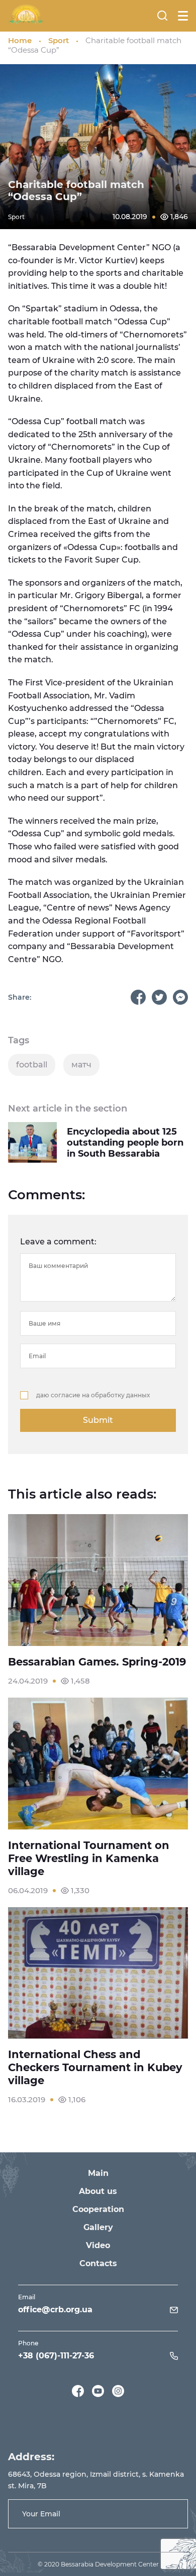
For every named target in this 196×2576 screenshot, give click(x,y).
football (32, 1065)
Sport (59, 40)
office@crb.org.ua (55, 2310)
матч (81, 1065)
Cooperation (98, 2209)
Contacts (98, 2263)
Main (98, 2173)
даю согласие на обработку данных (93, 1395)
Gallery (98, 2227)
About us (98, 2191)
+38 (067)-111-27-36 (56, 2356)
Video (98, 2245)
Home (20, 40)
